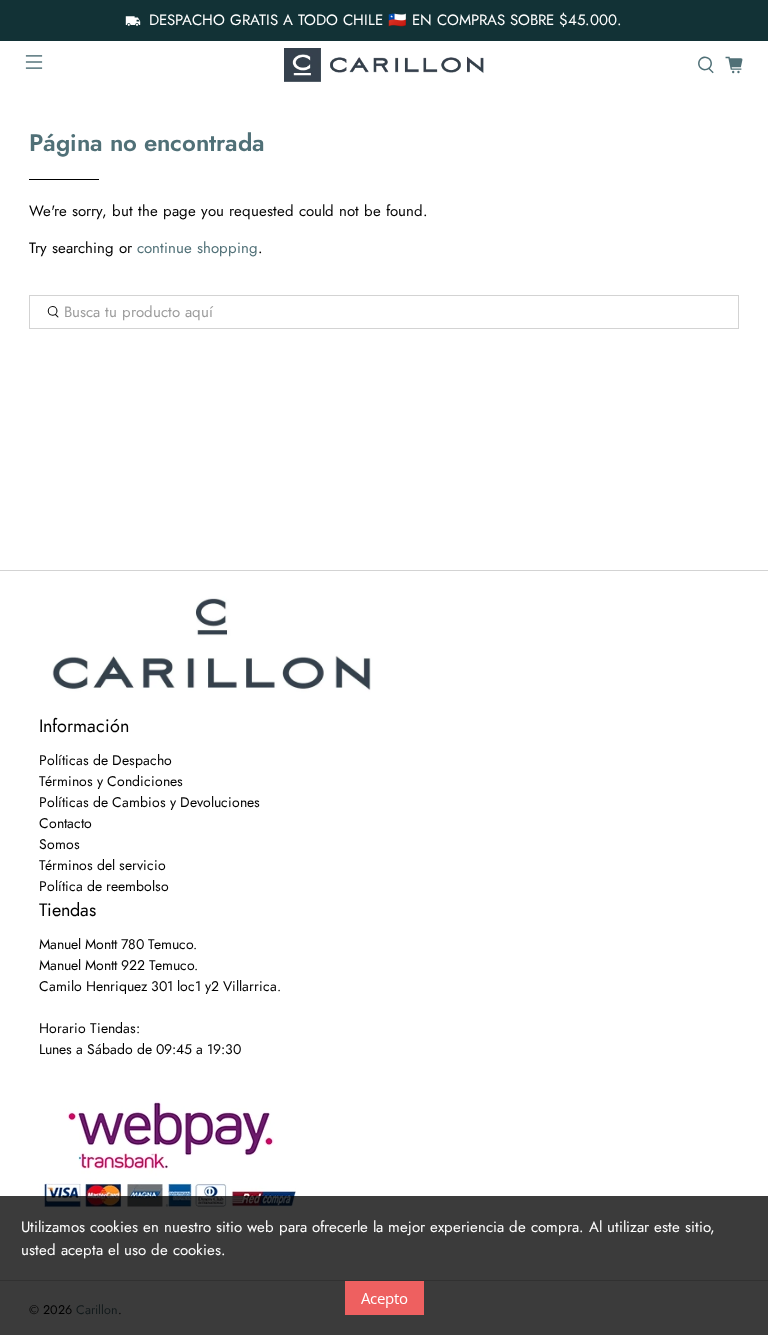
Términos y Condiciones (111, 781)
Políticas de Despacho (105, 760)
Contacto (65, 823)
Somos (59, 844)
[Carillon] (384, 65)
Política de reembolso (104, 886)
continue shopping (197, 248)
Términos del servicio (102, 865)
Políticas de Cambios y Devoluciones (149, 802)
